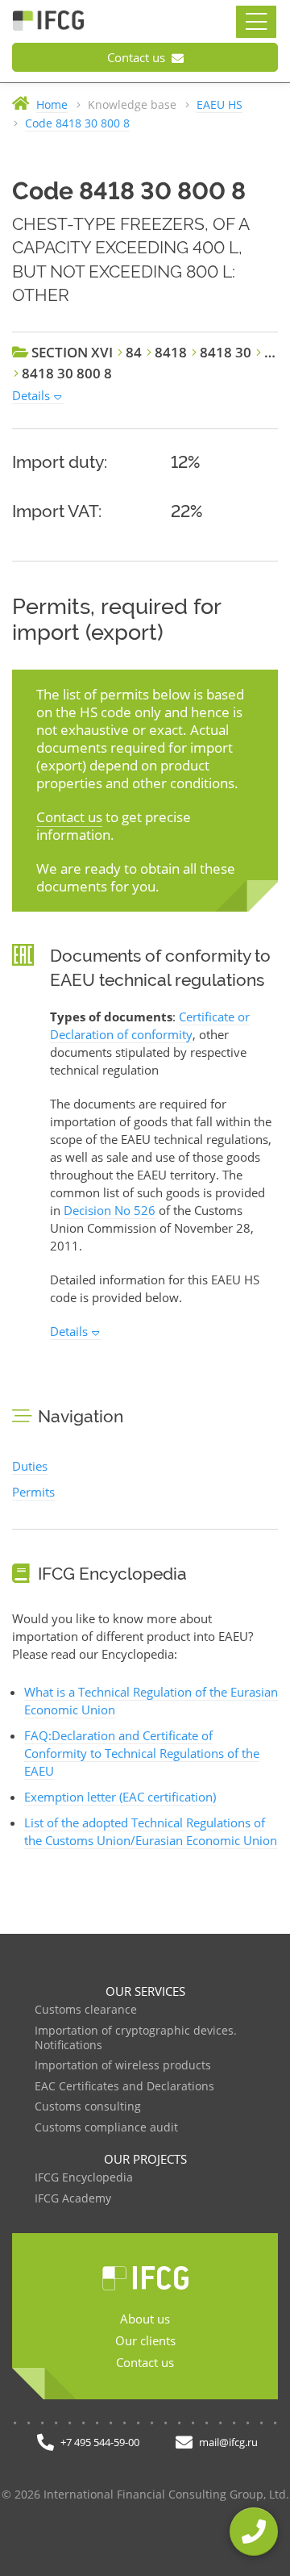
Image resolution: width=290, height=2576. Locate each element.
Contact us (138, 57)
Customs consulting (88, 2107)
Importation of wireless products (123, 2066)
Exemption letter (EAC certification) (120, 1797)
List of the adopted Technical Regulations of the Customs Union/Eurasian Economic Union (151, 1831)
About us (145, 2319)
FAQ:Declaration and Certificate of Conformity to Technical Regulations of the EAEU (142, 1753)
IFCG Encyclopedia (84, 2178)
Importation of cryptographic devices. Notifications (136, 2038)
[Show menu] (256, 22)
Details (31, 395)
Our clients (145, 2340)
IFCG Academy (73, 2199)
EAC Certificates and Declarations (124, 2087)
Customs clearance (86, 2010)
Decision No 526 (110, 1210)
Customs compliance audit (106, 2128)
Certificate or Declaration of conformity (150, 1025)
